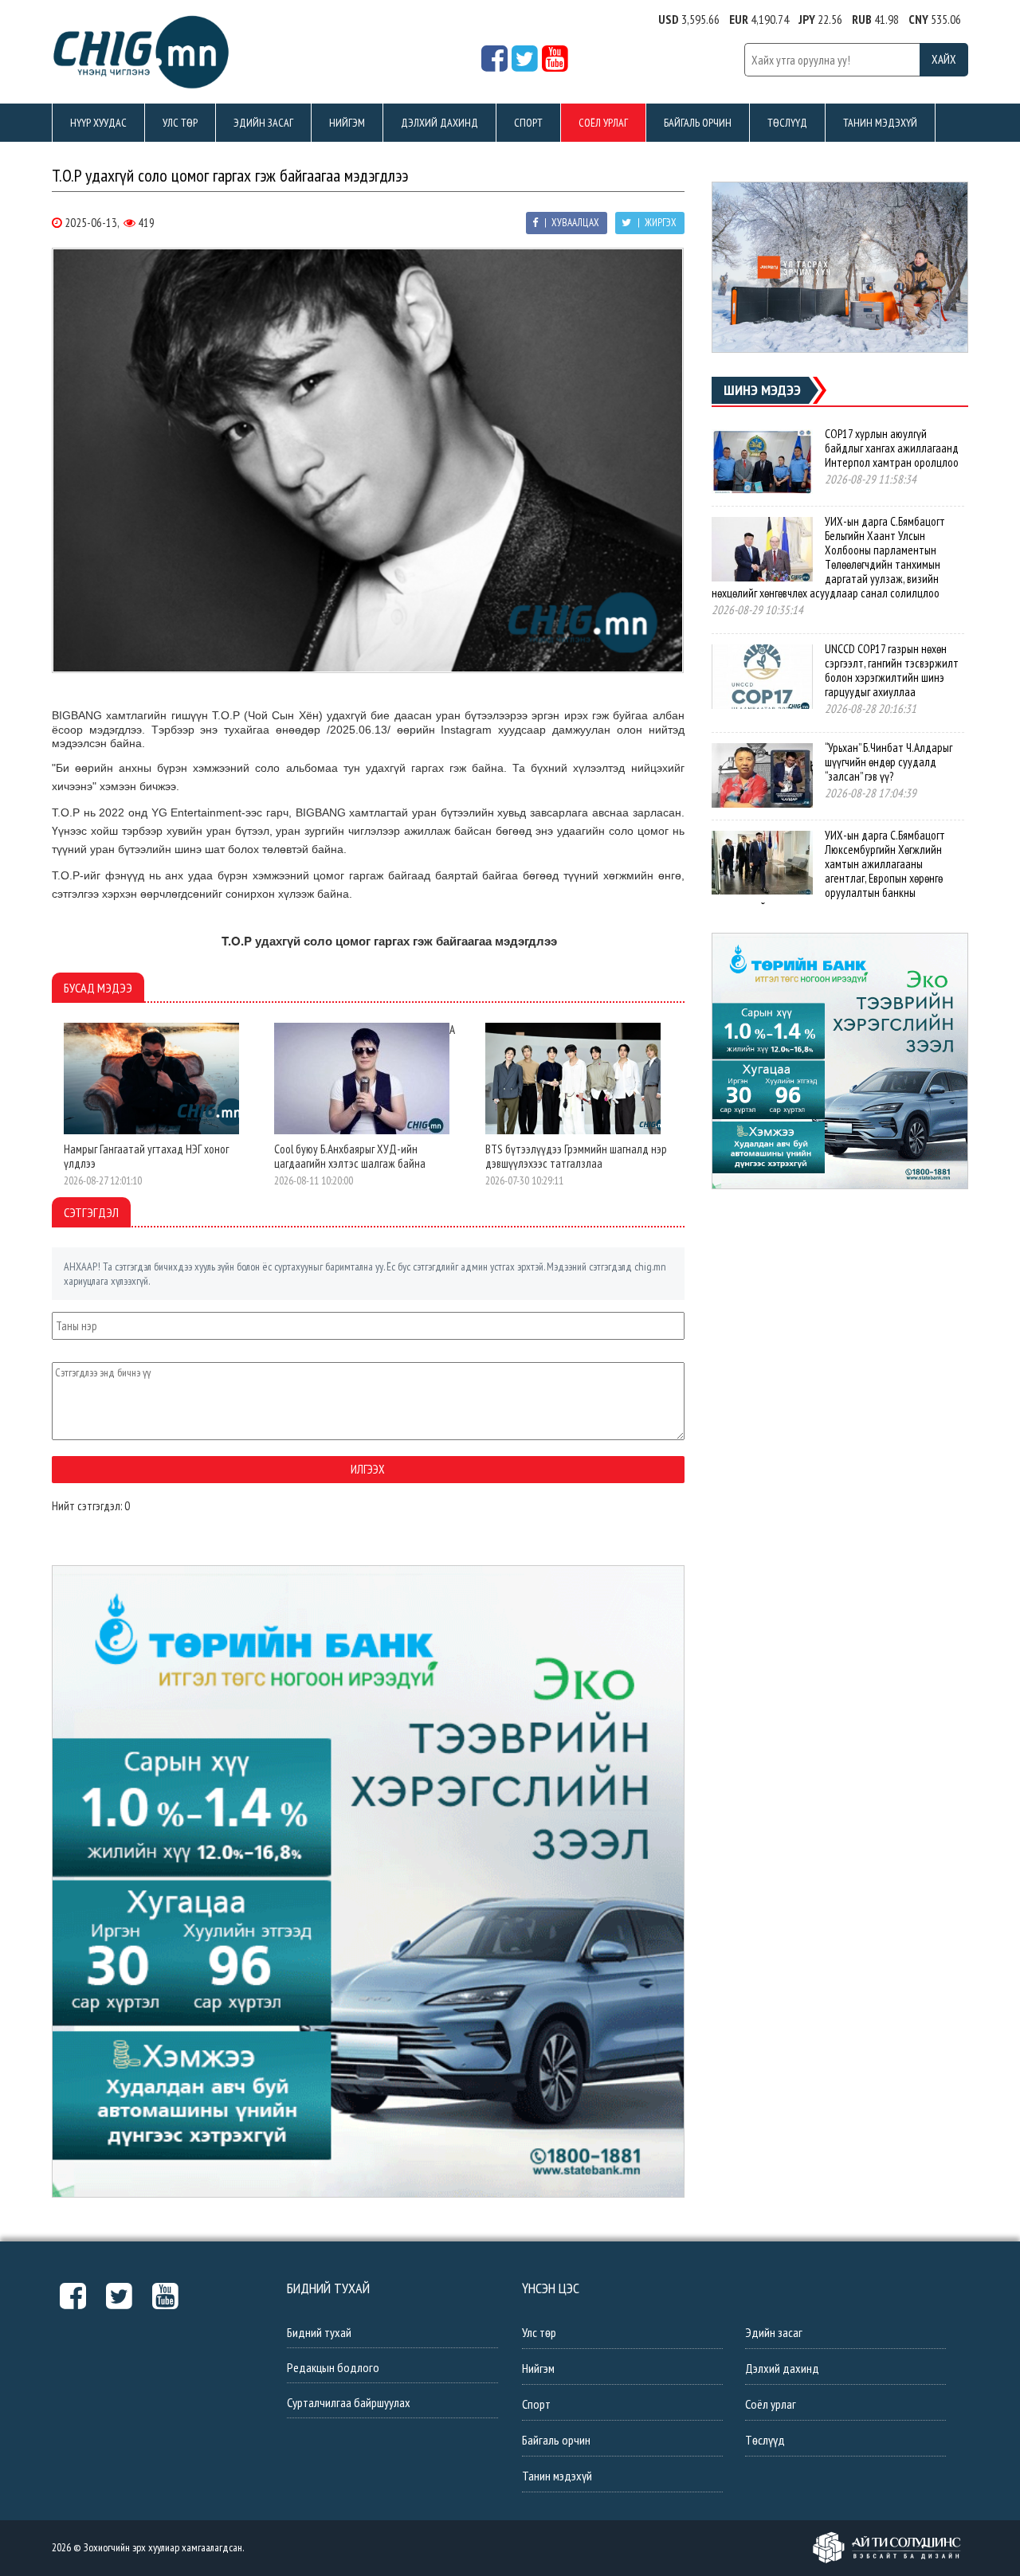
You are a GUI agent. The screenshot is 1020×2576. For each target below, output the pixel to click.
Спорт (528, 123)
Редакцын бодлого (333, 2367)
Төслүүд (787, 123)
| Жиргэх (656, 223)
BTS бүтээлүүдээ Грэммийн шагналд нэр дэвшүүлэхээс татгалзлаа (576, 1156)
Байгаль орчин (698, 123)
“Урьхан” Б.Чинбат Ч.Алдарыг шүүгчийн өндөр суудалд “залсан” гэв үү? (889, 762)
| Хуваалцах (571, 223)
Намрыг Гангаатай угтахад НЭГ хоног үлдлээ (146, 1156)
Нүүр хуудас (98, 123)
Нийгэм (347, 123)
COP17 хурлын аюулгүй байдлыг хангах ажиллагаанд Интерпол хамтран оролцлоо (892, 448)
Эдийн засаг (263, 123)
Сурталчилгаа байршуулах (349, 2402)
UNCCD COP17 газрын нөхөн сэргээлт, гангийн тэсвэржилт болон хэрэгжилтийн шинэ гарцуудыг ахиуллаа (892, 670)
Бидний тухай (319, 2332)
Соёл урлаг (603, 123)
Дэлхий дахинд (439, 123)
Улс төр (180, 123)
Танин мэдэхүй (880, 123)
